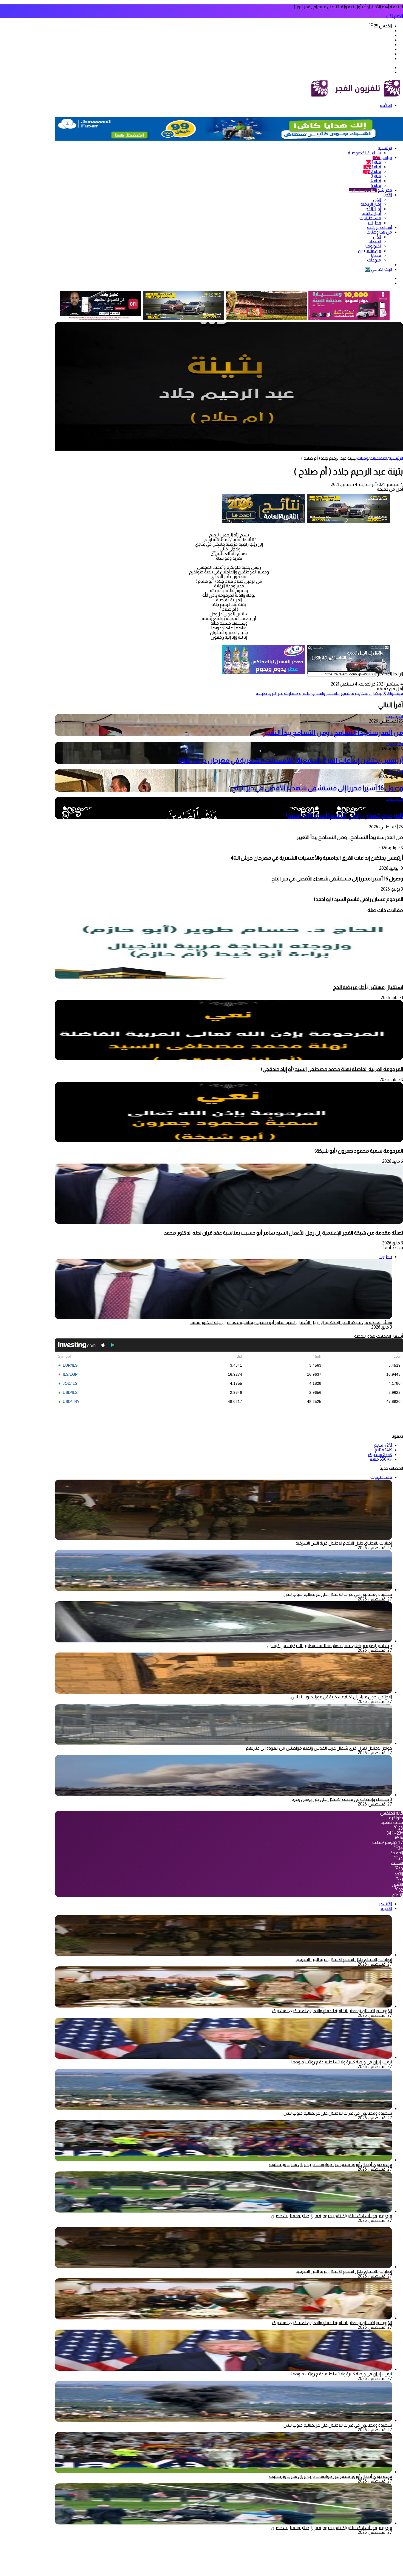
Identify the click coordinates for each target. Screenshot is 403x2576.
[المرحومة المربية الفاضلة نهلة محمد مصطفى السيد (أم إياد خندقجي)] (229, 1059)
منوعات (374, 260)
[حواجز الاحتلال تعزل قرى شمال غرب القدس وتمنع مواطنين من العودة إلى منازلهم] (223, 1743)
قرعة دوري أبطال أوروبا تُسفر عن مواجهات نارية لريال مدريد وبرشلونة (331, 2164)
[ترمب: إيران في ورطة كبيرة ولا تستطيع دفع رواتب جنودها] (223, 2057)
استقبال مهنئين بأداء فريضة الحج (368, 987)
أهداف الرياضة (380, 227)
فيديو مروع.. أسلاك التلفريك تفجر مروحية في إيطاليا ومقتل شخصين (331, 2216)
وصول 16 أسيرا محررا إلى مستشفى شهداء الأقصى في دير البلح (318, 788)
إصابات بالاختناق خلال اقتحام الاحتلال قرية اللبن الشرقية (344, 1543)
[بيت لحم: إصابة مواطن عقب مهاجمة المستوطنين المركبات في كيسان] (223, 1641)
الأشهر (385, 1904)
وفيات (363, 458)
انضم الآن (395, 16)
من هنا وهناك (379, 232)
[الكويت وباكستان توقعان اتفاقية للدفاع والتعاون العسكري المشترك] (223, 2006)
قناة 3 (376, 176)
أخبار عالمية (371, 213)
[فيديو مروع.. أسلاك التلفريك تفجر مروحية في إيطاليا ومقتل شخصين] (223, 2211)
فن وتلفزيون (370, 251)
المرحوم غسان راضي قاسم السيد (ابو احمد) (344, 815)
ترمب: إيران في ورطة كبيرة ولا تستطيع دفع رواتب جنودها (342, 2062)
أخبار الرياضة (371, 204)
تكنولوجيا (373, 246)
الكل (377, 199)
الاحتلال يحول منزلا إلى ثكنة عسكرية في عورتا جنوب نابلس (341, 1697)
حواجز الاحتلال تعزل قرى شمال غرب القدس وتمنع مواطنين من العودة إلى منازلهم (319, 1748)
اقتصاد (375, 241)
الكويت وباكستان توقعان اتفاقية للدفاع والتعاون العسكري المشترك (332, 2011)
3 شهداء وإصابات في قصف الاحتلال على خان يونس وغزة (342, 1799)
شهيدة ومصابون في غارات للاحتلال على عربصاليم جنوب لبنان (338, 1594)
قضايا (376, 255)
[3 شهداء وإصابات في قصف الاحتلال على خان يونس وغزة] (223, 1795)
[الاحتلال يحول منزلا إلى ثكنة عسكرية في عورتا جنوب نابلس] (223, 1692)
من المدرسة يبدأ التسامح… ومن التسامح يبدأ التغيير (333, 733)
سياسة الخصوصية (364, 153)
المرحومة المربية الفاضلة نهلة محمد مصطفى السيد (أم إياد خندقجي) (332, 1069)
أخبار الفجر (372, 209)
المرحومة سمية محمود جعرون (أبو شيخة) (359, 1151)
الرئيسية (385, 148)
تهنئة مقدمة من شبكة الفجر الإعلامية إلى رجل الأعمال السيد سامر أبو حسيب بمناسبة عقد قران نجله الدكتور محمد (283, 1233)
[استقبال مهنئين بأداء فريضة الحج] (229, 977)
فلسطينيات (370, 218)
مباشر (382, 157)
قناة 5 (376, 185)
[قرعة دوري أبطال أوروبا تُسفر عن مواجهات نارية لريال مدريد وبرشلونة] (223, 2160)
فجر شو (370, 190)
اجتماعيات (378, 458)
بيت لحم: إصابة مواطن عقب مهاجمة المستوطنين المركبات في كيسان (330, 1646)
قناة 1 (374, 162)
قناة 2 (372, 171)
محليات (375, 223)
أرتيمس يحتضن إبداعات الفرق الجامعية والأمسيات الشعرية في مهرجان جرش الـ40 (290, 760)
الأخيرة (386, 1908)
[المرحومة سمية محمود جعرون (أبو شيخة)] (229, 1141)
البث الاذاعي (379, 269)
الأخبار (387, 195)
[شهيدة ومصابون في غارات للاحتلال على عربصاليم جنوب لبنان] (223, 1590)
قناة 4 (376, 181)
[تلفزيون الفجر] (331, 96)
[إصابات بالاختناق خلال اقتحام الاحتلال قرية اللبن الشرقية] (223, 1955)
